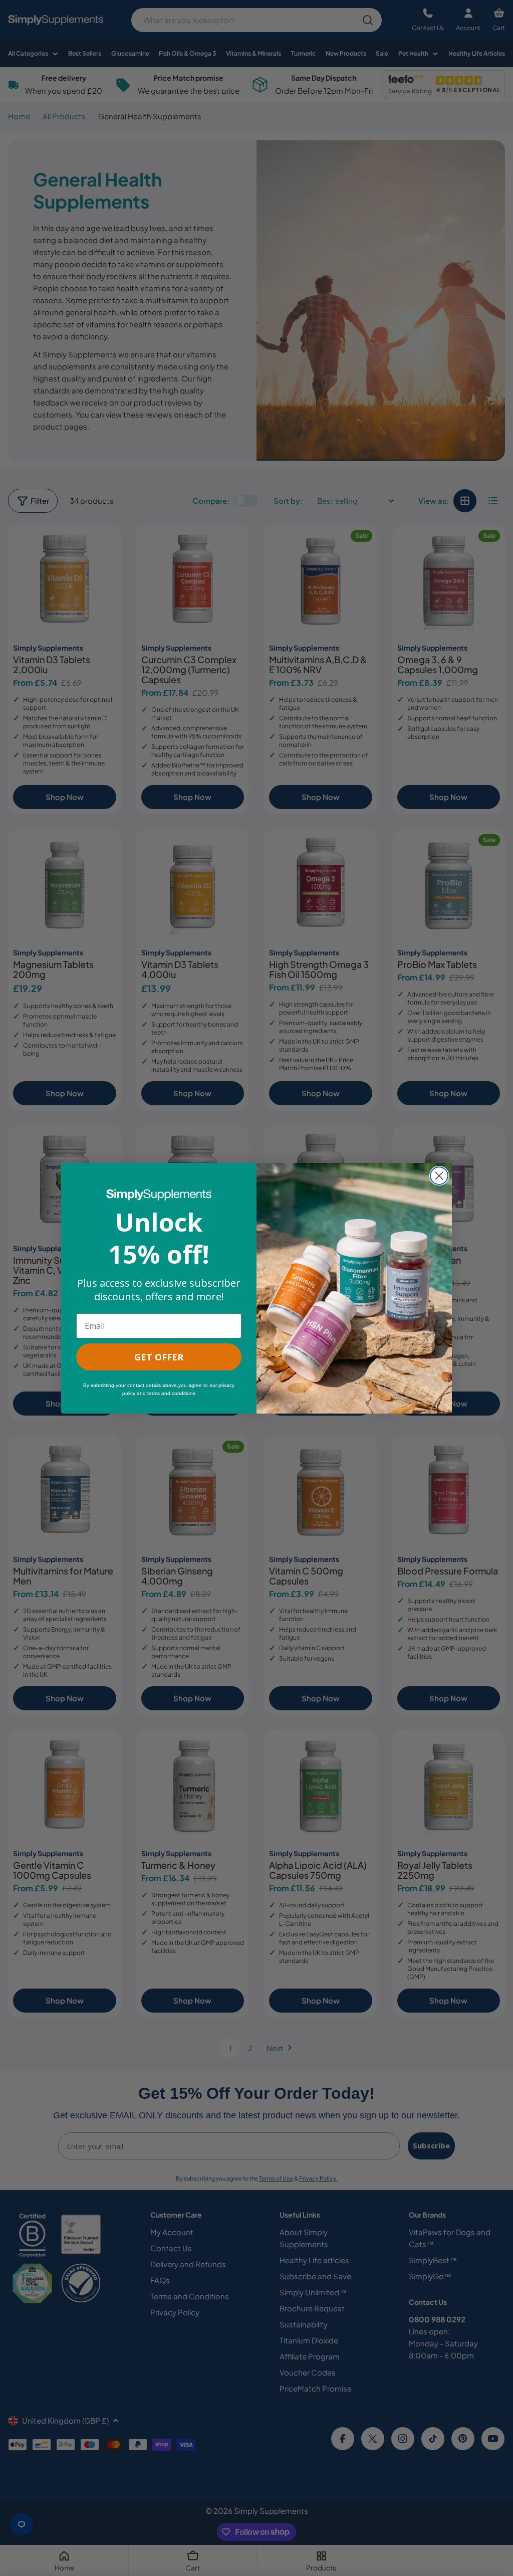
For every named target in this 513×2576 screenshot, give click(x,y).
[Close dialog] (439, 1176)
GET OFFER (159, 1357)
